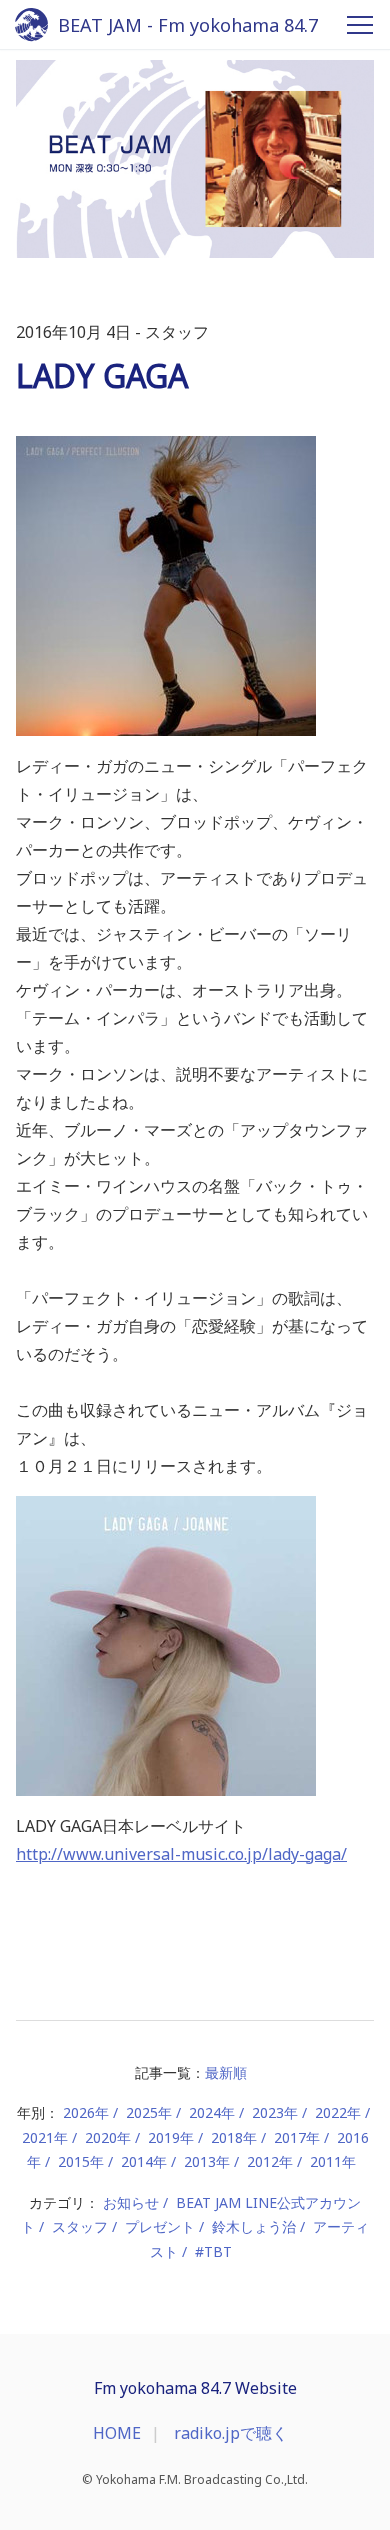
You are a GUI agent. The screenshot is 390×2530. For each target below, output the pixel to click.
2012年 (270, 2161)
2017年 (297, 2137)
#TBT (213, 2251)
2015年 (81, 2161)
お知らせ (131, 2202)
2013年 (207, 2161)
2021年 (45, 2137)
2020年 (108, 2137)
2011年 (333, 2161)
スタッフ (80, 2226)
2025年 (149, 2112)
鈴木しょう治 (254, 2226)
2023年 (275, 2112)
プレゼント (160, 2226)
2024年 (212, 2112)
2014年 (144, 2161)
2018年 (234, 2137)
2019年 (171, 2137)
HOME (117, 2433)
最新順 (226, 2072)
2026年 (86, 2112)
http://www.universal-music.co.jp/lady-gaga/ (181, 1854)
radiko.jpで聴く (231, 2433)
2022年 (338, 2112)
